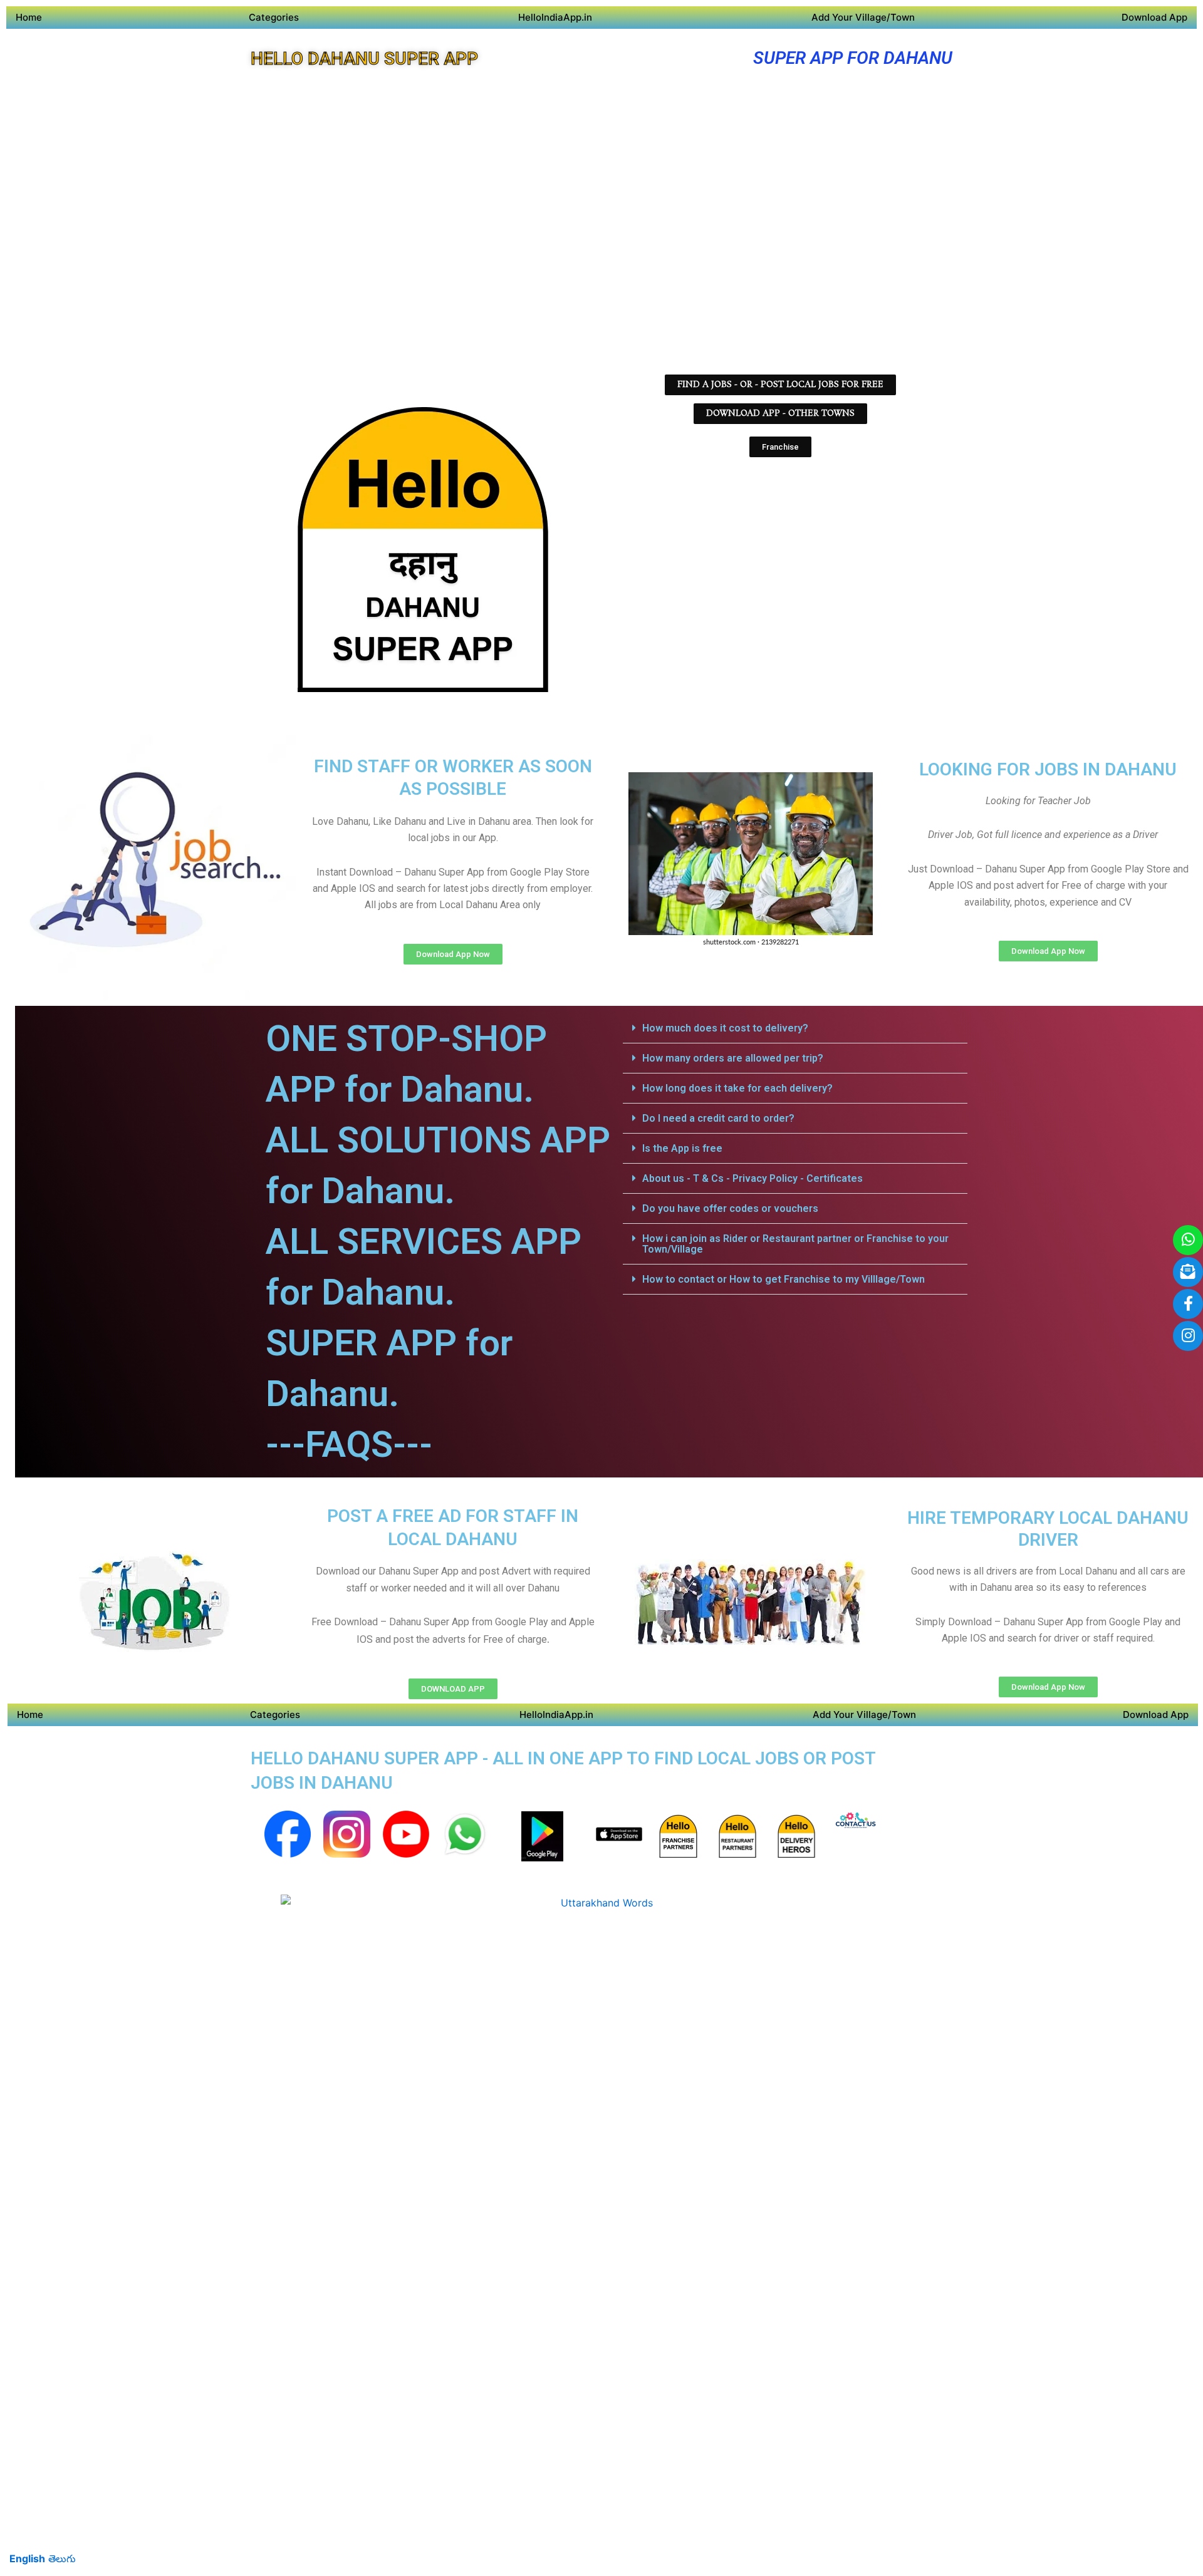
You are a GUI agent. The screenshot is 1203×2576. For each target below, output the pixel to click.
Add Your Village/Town (863, 17)
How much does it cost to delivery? (725, 1028)
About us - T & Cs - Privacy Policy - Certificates (753, 1178)
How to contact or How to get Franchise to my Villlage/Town (784, 1279)
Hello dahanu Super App (364, 59)
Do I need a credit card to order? (718, 1118)
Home (29, 17)
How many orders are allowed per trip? (733, 1058)
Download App (1154, 17)
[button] (795, 1028)
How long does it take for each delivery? (737, 1088)
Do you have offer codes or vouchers (730, 1208)
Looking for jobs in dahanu (1048, 769)
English (27, 2558)
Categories (274, 17)
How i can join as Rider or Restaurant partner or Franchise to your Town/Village (795, 1244)
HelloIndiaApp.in (555, 17)
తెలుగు (62, 2558)
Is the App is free (682, 1148)
